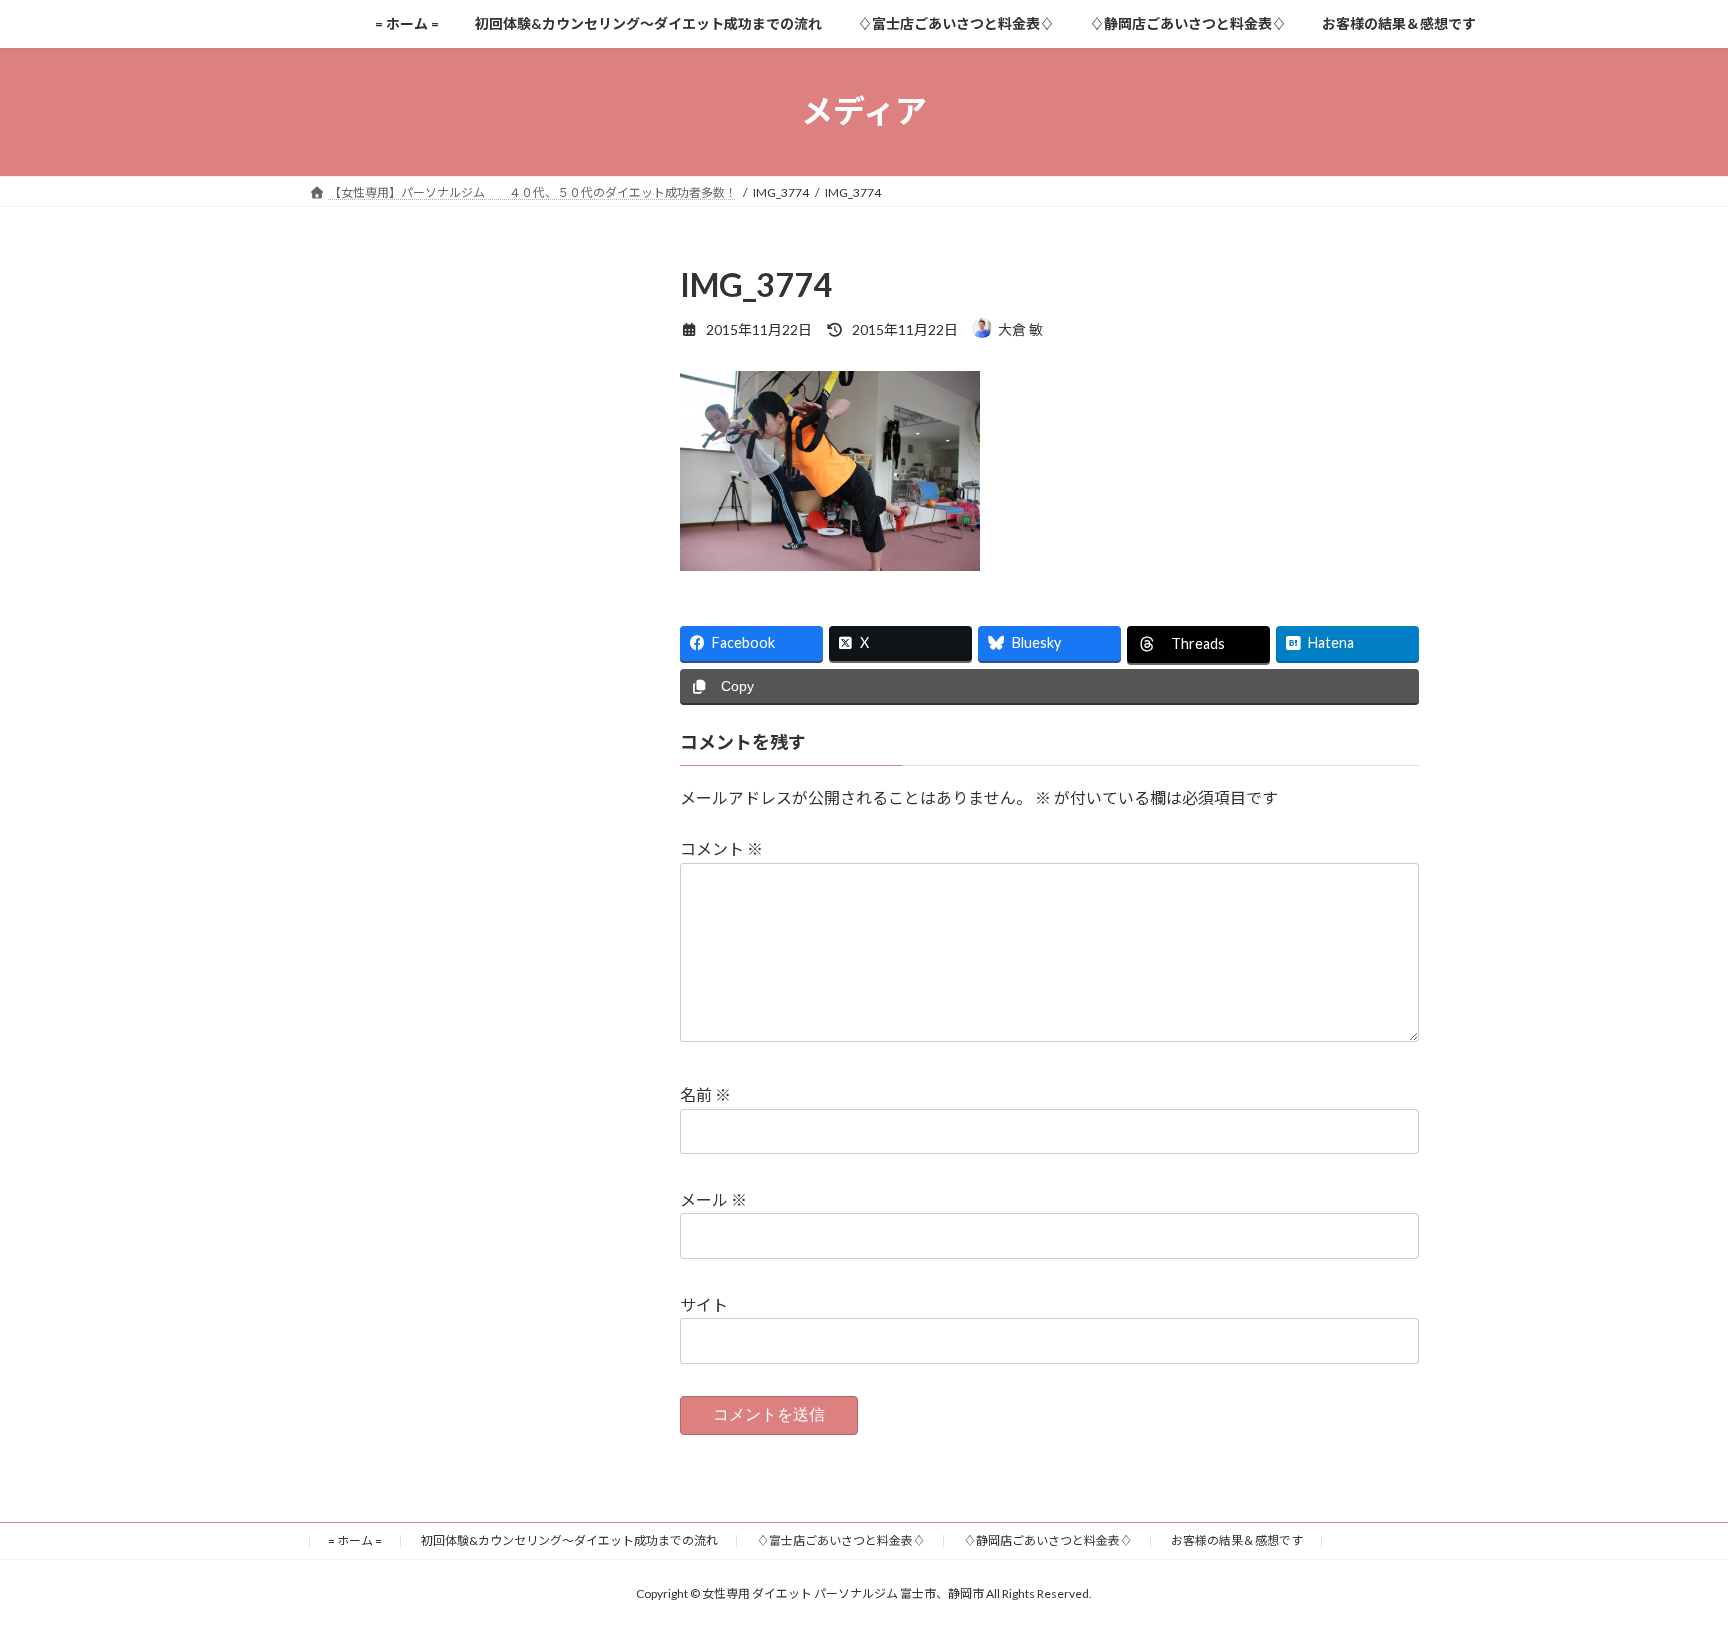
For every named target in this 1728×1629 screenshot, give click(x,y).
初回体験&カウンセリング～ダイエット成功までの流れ (569, 1540)
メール (713, 1199)
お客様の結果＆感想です (1237, 1540)
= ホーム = (355, 1540)
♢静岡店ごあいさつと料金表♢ (1048, 1540)
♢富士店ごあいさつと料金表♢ (841, 1540)
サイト (704, 1304)
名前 (705, 1094)
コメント (721, 848)
